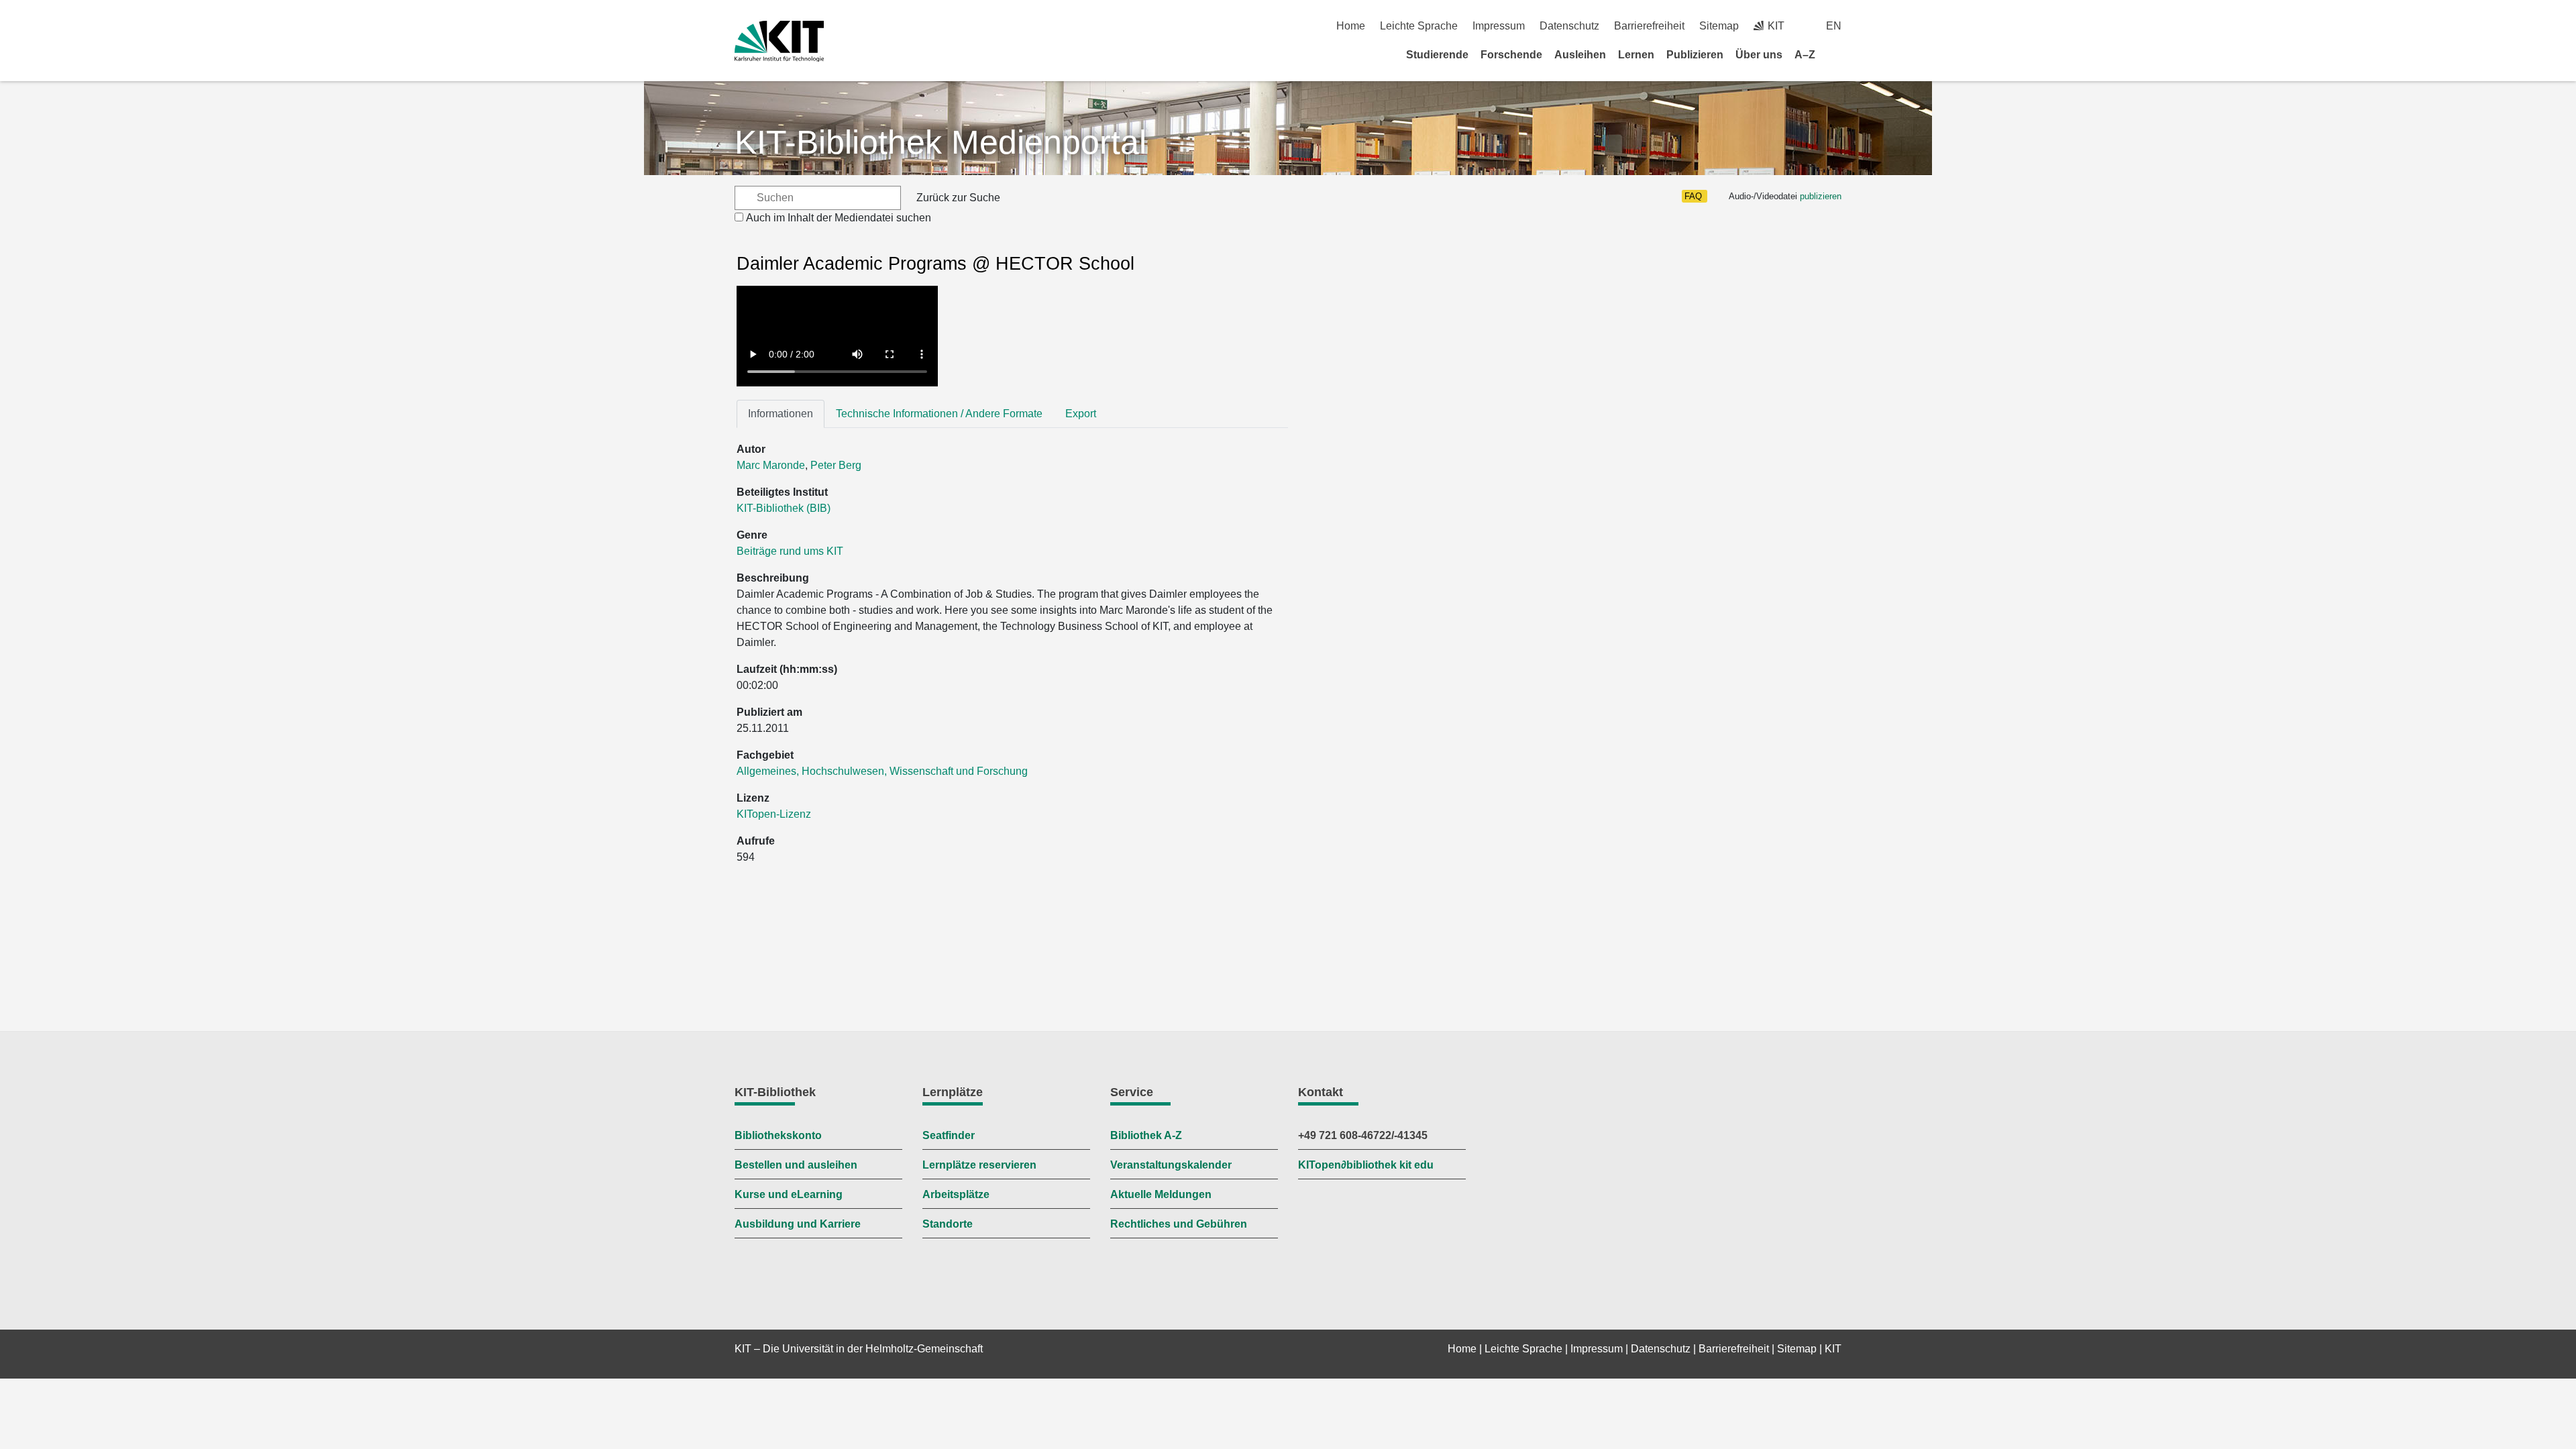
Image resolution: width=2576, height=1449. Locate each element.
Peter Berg (836, 465)
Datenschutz (1569, 26)
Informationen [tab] (781, 414)
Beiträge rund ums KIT (790, 551)
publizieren (1821, 196)
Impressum (1499, 26)
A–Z (1805, 55)
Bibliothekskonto (778, 1135)
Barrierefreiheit (1649, 26)
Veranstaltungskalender (1171, 1165)
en (1834, 26)
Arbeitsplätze (956, 1194)
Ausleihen (1580, 55)
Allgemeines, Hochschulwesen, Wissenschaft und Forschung (882, 771)
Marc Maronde (771, 465)
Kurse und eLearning (789, 1194)
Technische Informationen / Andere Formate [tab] (939, 414)
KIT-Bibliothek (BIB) (784, 508)
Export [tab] (1081, 414)
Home (1351, 26)
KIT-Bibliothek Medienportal (941, 142)
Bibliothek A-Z (1146, 1135)
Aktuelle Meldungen (1161, 1194)
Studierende (1437, 55)
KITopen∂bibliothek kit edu (1366, 1165)
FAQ (1693, 196)
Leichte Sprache (1419, 26)
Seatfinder (949, 1135)
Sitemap (1719, 26)
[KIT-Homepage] (779, 41)
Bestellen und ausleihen (796, 1165)
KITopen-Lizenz (774, 814)
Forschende (1511, 55)
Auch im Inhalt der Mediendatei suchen (839, 218)
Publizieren (1695, 55)
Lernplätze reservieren (979, 1165)
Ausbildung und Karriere (798, 1224)
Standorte (948, 1224)
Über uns (1759, 55)
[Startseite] (1837, 54)
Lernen (1636, 55)
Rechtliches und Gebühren (1179, 1224)
